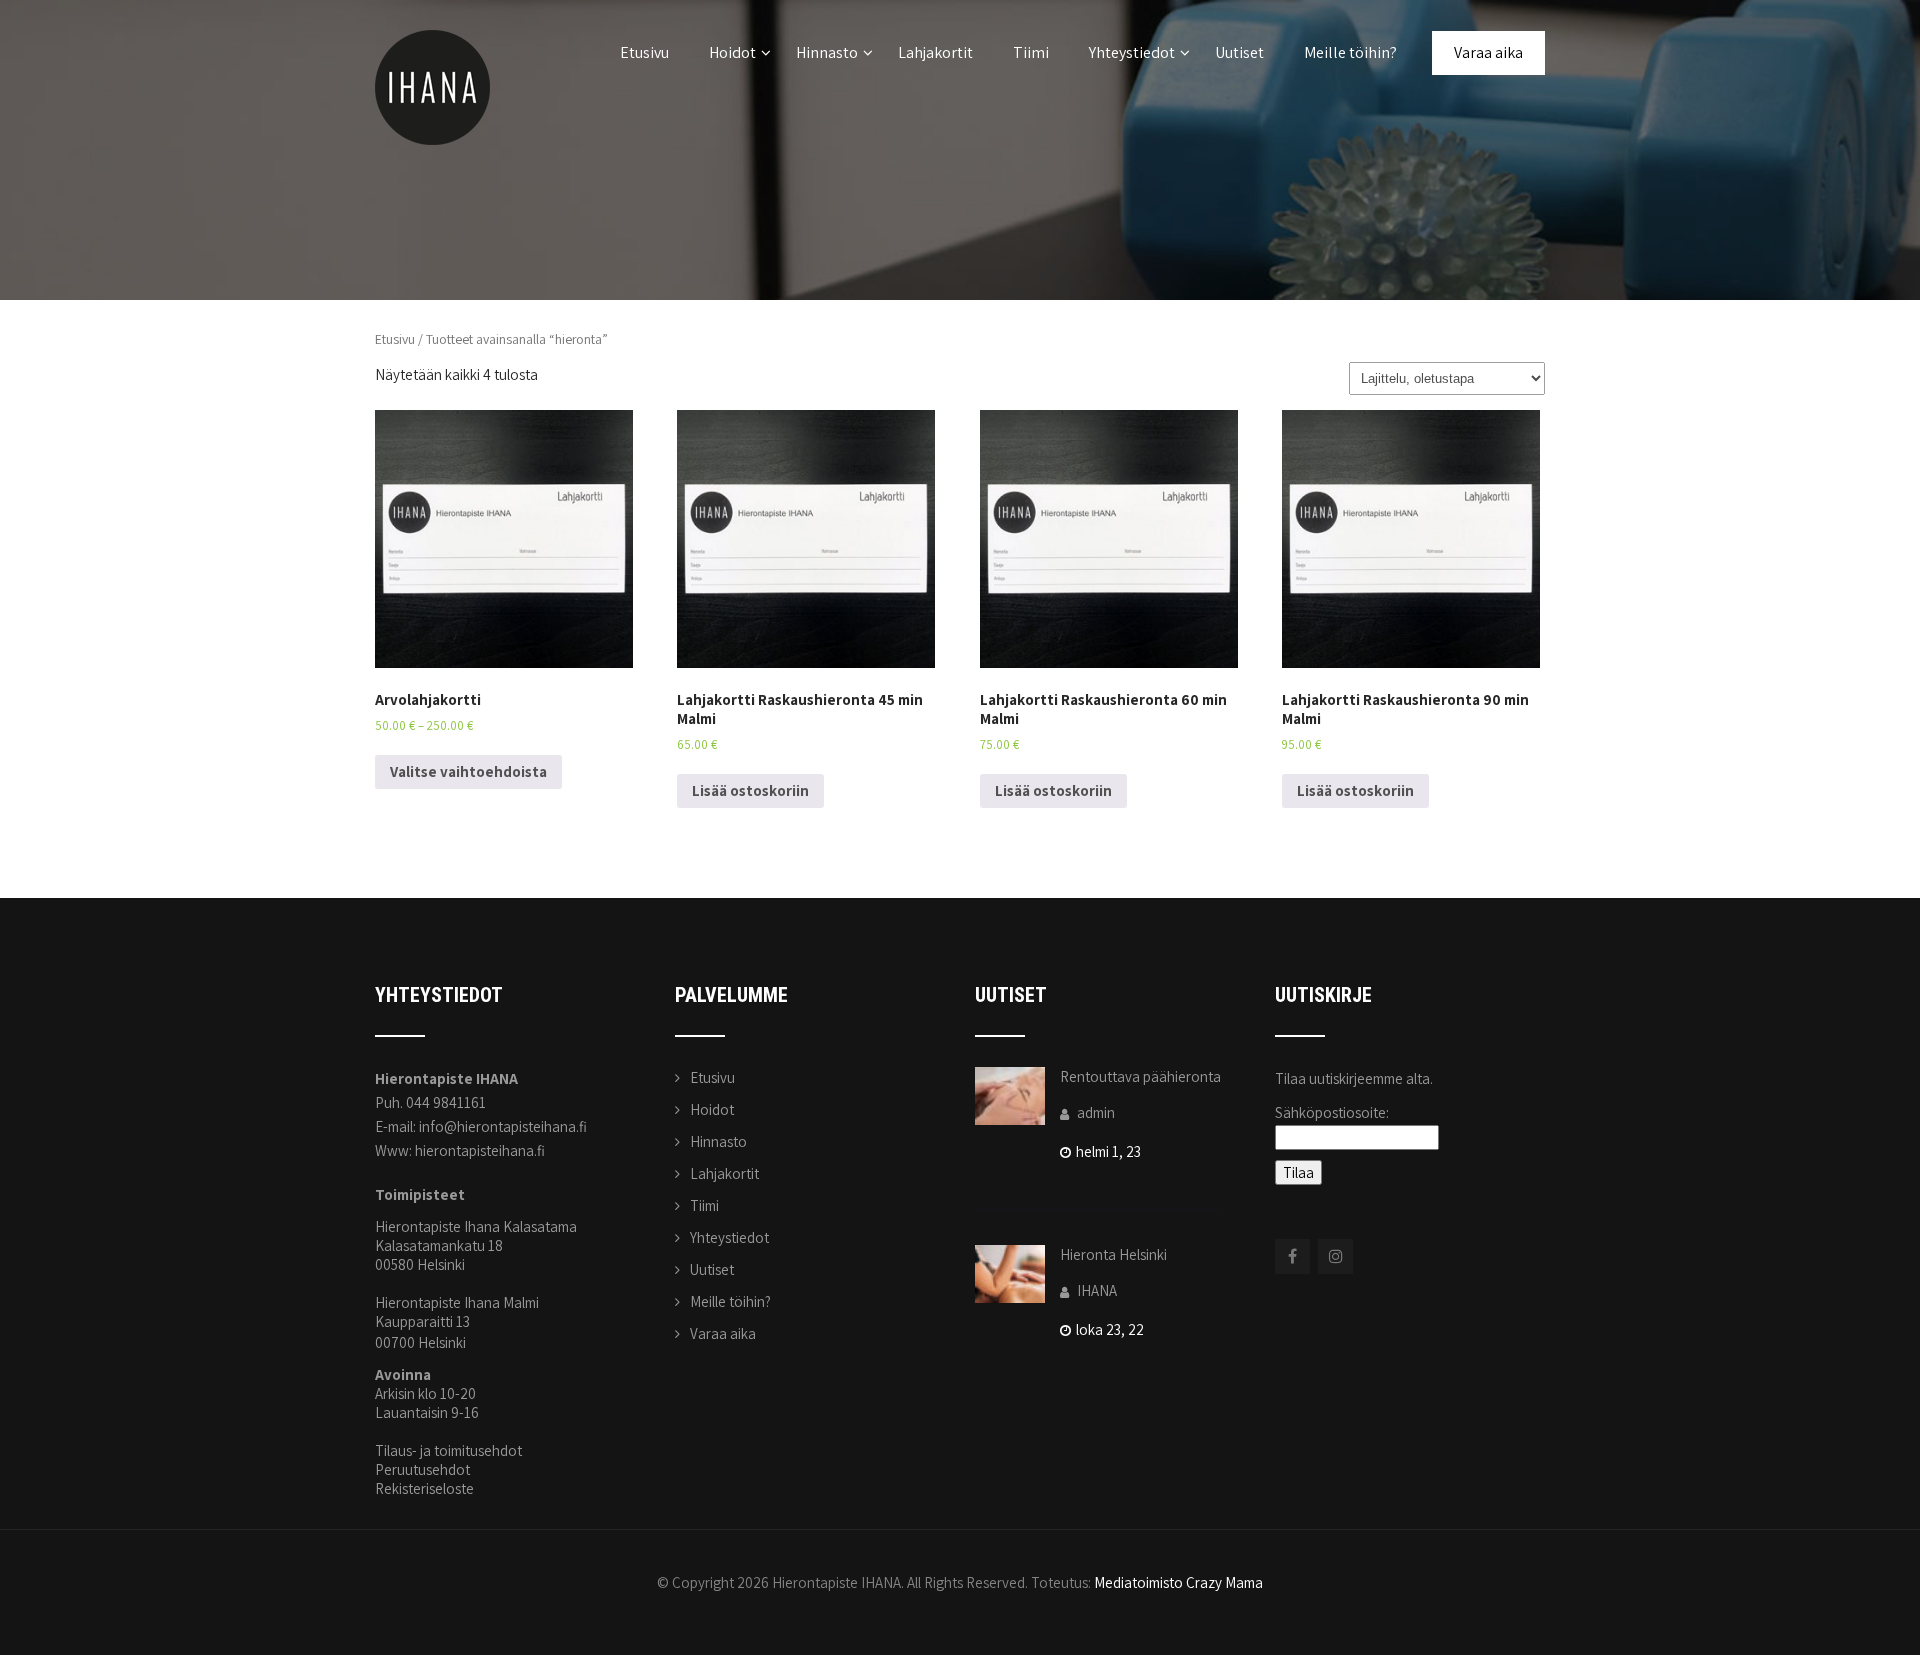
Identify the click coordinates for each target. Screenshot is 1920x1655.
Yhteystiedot (1132, 52)
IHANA (1095, 1290)
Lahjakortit (935, 52)
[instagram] (1335, 1256)
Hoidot (732, 52)
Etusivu (644, 52)
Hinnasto (827, 52)
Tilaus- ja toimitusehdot (448, 1450)
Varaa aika (1488, 52)
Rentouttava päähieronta (1140, 1076)
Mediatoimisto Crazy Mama (1178, 1582)
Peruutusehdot (422, 1469)
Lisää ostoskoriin (750, 790)
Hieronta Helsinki (1113, 1254)
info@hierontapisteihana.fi (503, 1126)
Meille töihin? (1350, 52)
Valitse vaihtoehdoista (468, 771)
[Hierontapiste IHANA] (432, 9)
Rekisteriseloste (424, 1488)
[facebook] (1292, 1256)
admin (1094, 1112)
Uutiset (1239, 52)
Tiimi (1031, 52)
